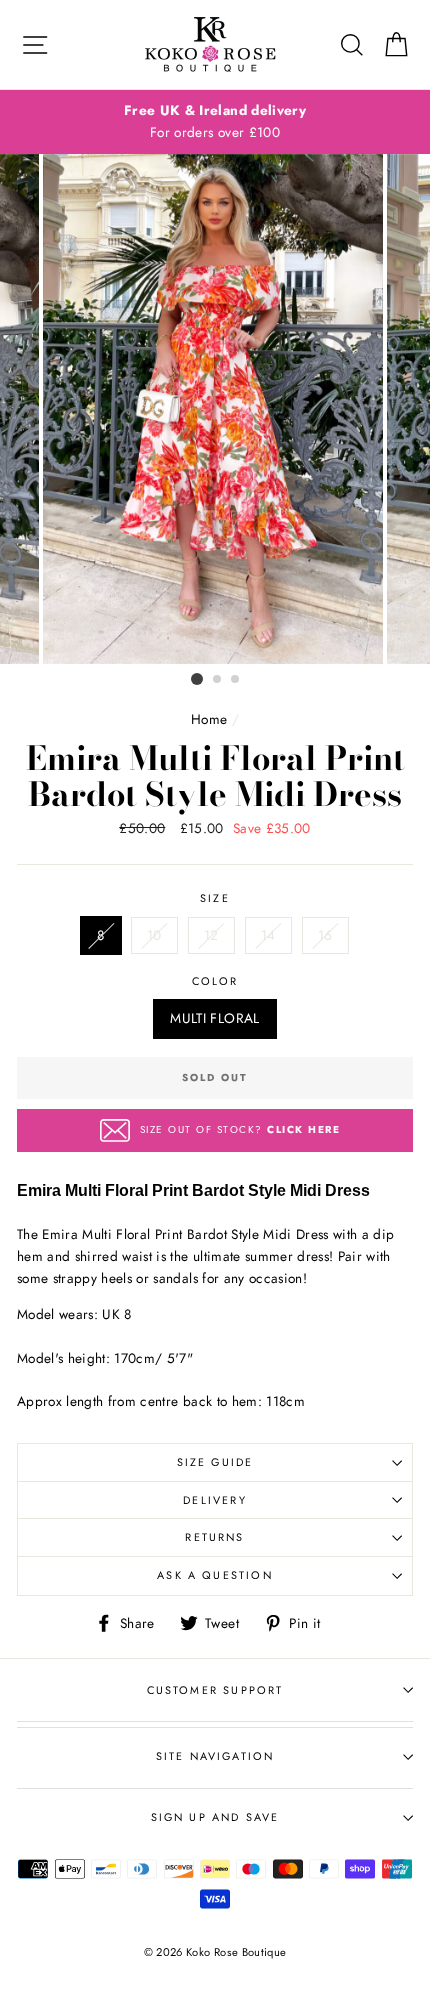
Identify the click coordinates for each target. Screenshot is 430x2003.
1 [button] (197, 679)
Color (215, 981)
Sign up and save (215, 1817)
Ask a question (214, 1575)
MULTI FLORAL (214, 1018)
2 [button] (218, 680)
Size (215, 898)
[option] (215, 122)
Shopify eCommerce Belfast (215, 1985)
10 (154, 935)
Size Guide (215, 1462)
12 (211, 935)
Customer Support (215, 1690)
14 (268, 935)
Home (209, 719)
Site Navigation (215, 1756)
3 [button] (236, 680)
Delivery (214, 1500)
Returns (214, 1537)
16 (325, 935)
